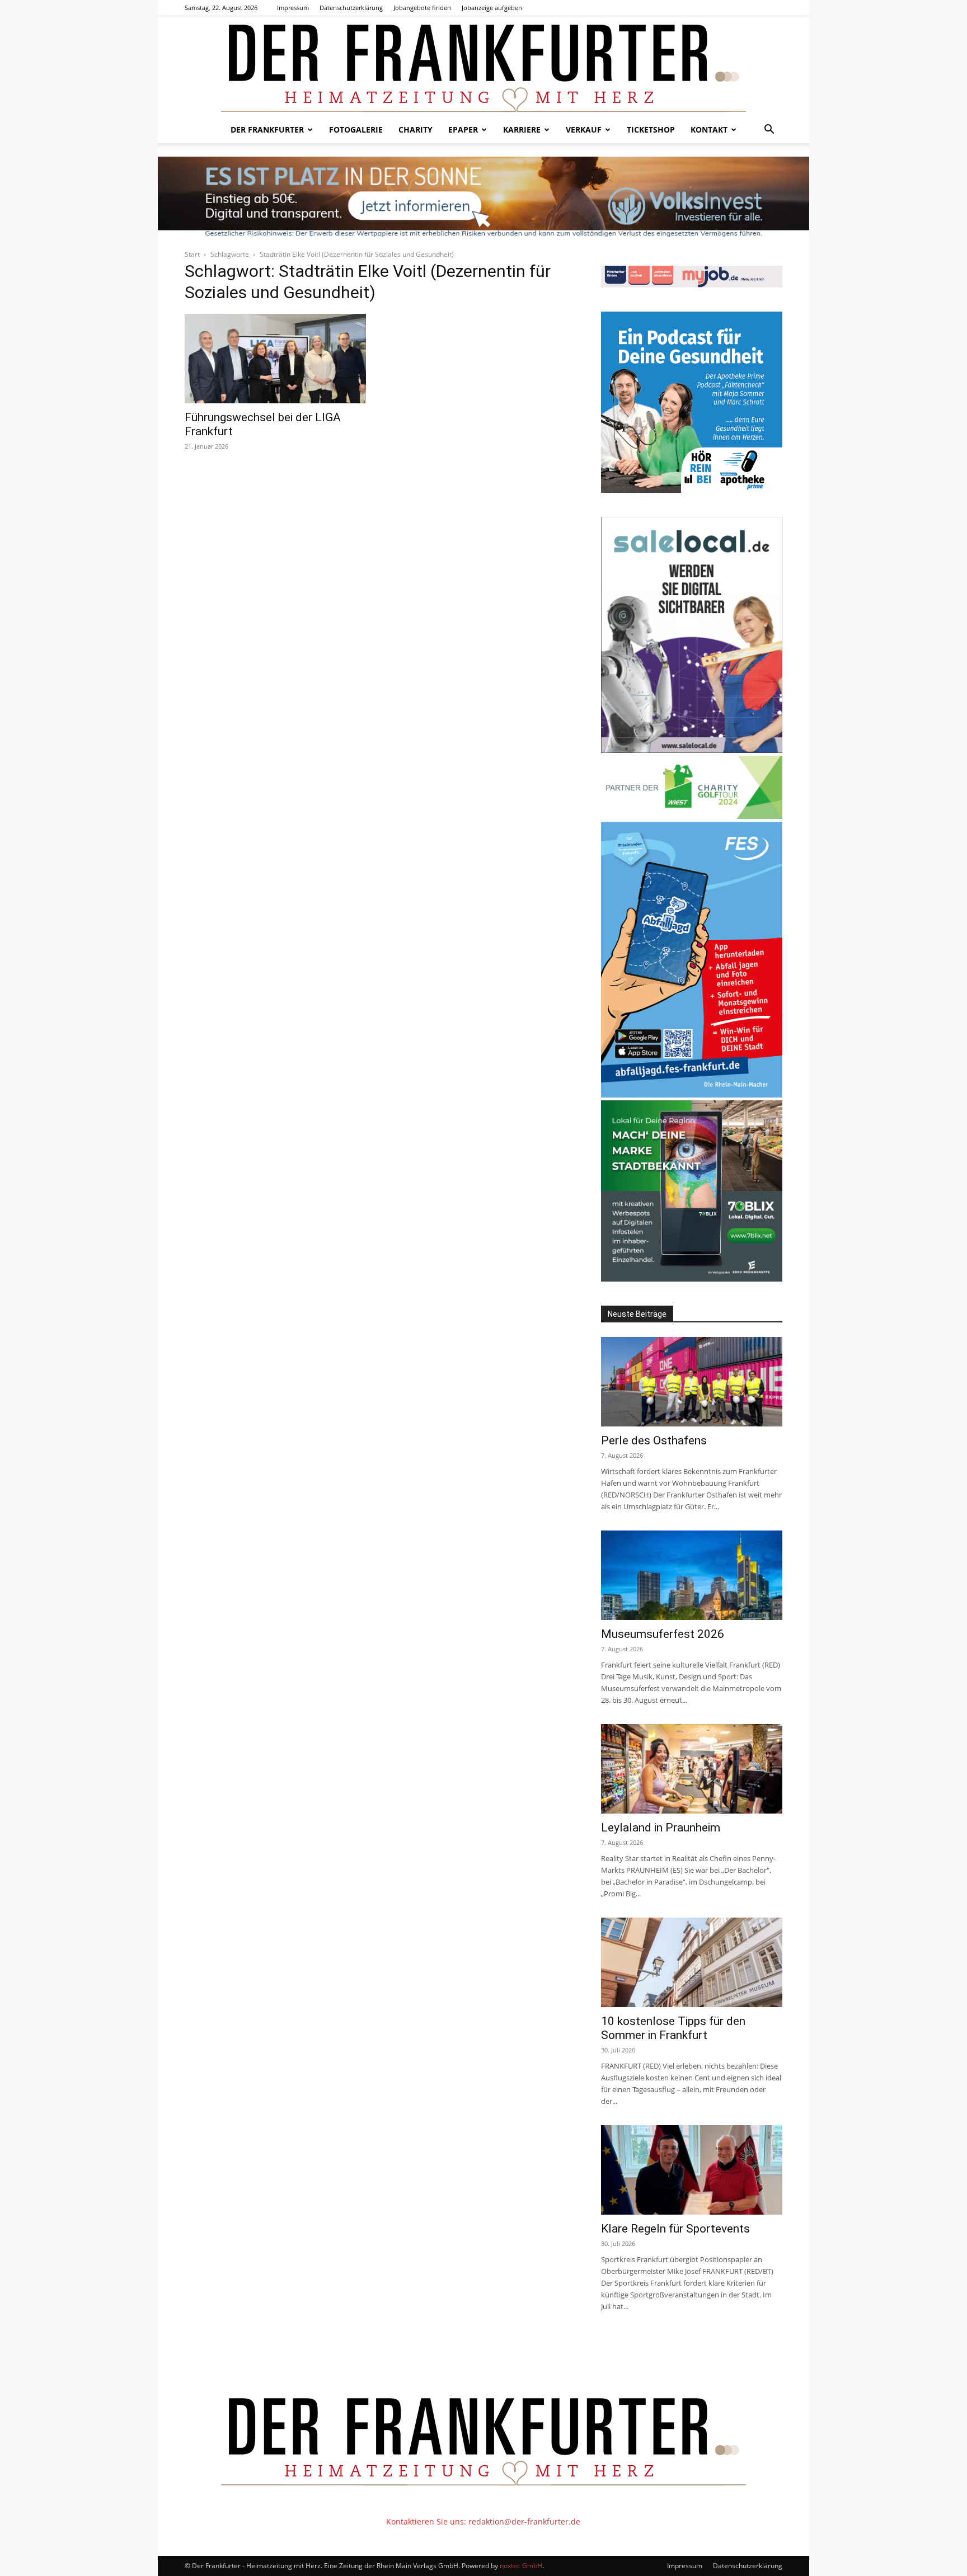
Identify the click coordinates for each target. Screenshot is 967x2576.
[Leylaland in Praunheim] (692, 1769)
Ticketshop (651, 129)
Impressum (293, 8)
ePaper (463, 129)
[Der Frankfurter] (483, 66)
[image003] (692, 490)
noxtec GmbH (521, 2566)
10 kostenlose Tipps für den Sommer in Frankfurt (673, 2028)
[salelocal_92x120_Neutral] (692, 750)
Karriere (522, 129)
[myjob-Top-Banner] (692, 284)
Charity (416, 129)
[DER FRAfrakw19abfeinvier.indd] (692, 1094)
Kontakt (709, 129)
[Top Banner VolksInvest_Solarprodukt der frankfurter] (483, 197)
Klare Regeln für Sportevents (675, 2229)
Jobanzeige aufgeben (492, 8)
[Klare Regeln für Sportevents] (692, 2170)
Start (192, 254)
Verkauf (584, 129)
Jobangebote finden (422, 8)
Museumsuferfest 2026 (663, 1634)
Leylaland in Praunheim (661, 1828)
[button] (769, 131)
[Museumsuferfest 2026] (692, 1575)
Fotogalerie (356, 129)
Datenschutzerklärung (351, 8)
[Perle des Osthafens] (692, 1382)
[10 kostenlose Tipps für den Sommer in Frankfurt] (692, 1962)
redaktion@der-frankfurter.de (524, 2521)
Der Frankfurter (267, 129)
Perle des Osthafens (654, 1440)
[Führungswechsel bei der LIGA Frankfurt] (275, 359)
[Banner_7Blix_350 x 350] (692, 1278)
